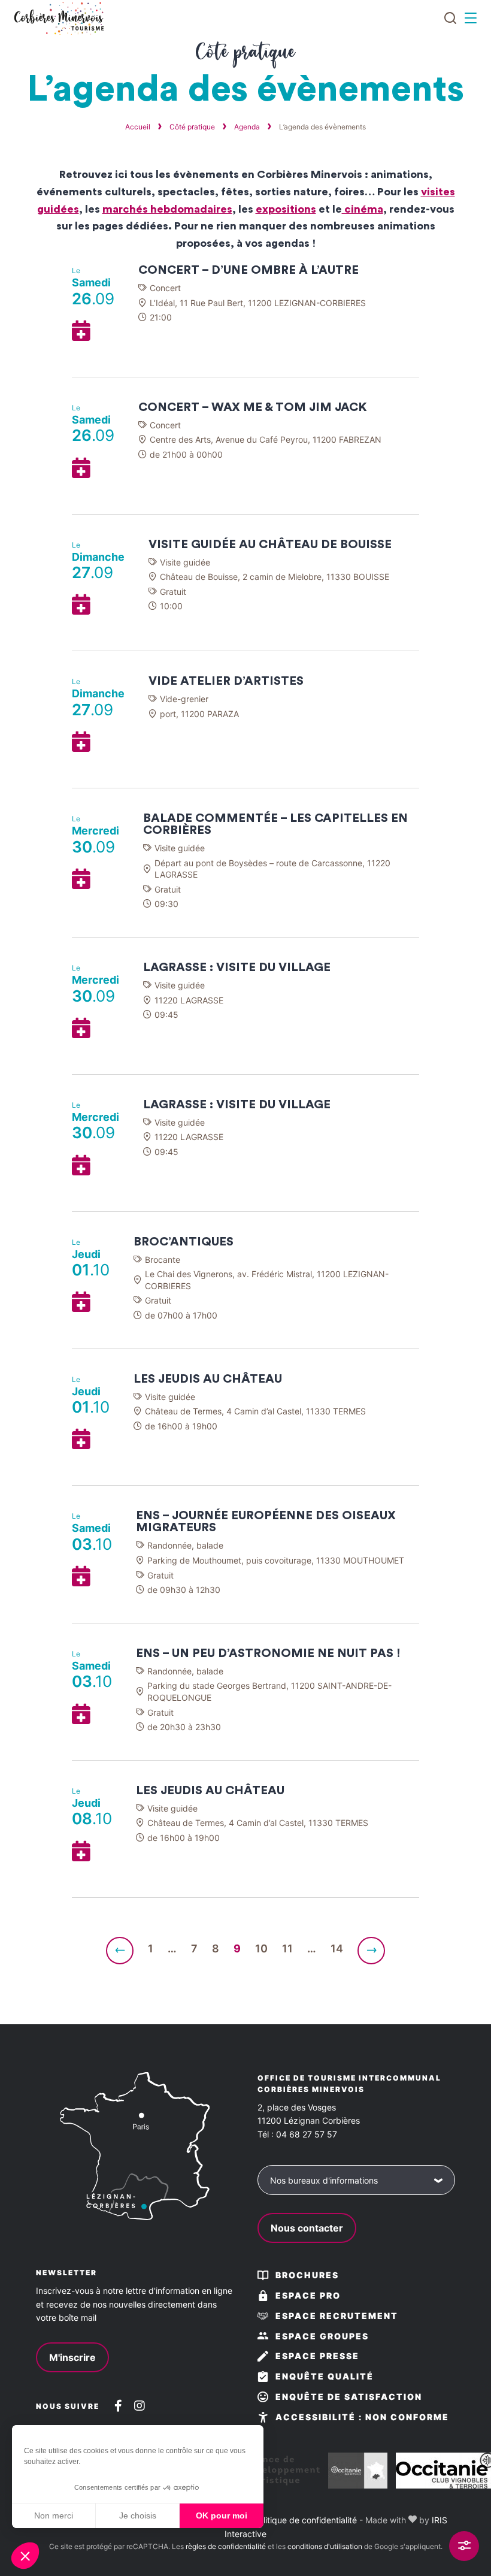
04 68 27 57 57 (307, 2134)
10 (261, 1948)
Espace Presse (317, 2356)
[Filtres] (464, 2546)
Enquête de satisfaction (349, 2397)
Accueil (138, 127)
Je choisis (138, 2515)
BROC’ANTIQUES (184, 1242)
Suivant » (371, 1951)
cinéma (363, 209)
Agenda (247, 127)
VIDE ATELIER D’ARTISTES (226, 681)
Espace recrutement (337, 2316)
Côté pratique (192, 127)
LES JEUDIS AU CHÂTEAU (208, 1379)
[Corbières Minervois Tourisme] (58, 18)
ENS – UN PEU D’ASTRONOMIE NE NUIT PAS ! (268, 1653)
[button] (25, 2556)
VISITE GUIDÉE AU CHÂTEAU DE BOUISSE (270, 545)
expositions (286, 209)
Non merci (54, 2515)
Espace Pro (308, 2295)
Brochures (307, 2275)
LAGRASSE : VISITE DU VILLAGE (237, 967)
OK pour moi (222, 2515)
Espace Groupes (322, 2336)
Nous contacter (307, 2228)
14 (337, 1948)
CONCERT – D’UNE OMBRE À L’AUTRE (248, 270)
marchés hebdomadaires (167, 209)
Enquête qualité (325, 2376)
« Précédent (120, 1951)
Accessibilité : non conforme (362, 2417)
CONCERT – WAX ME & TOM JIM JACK (253, 407)
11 (287, 1948)
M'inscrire (72, 2357)
